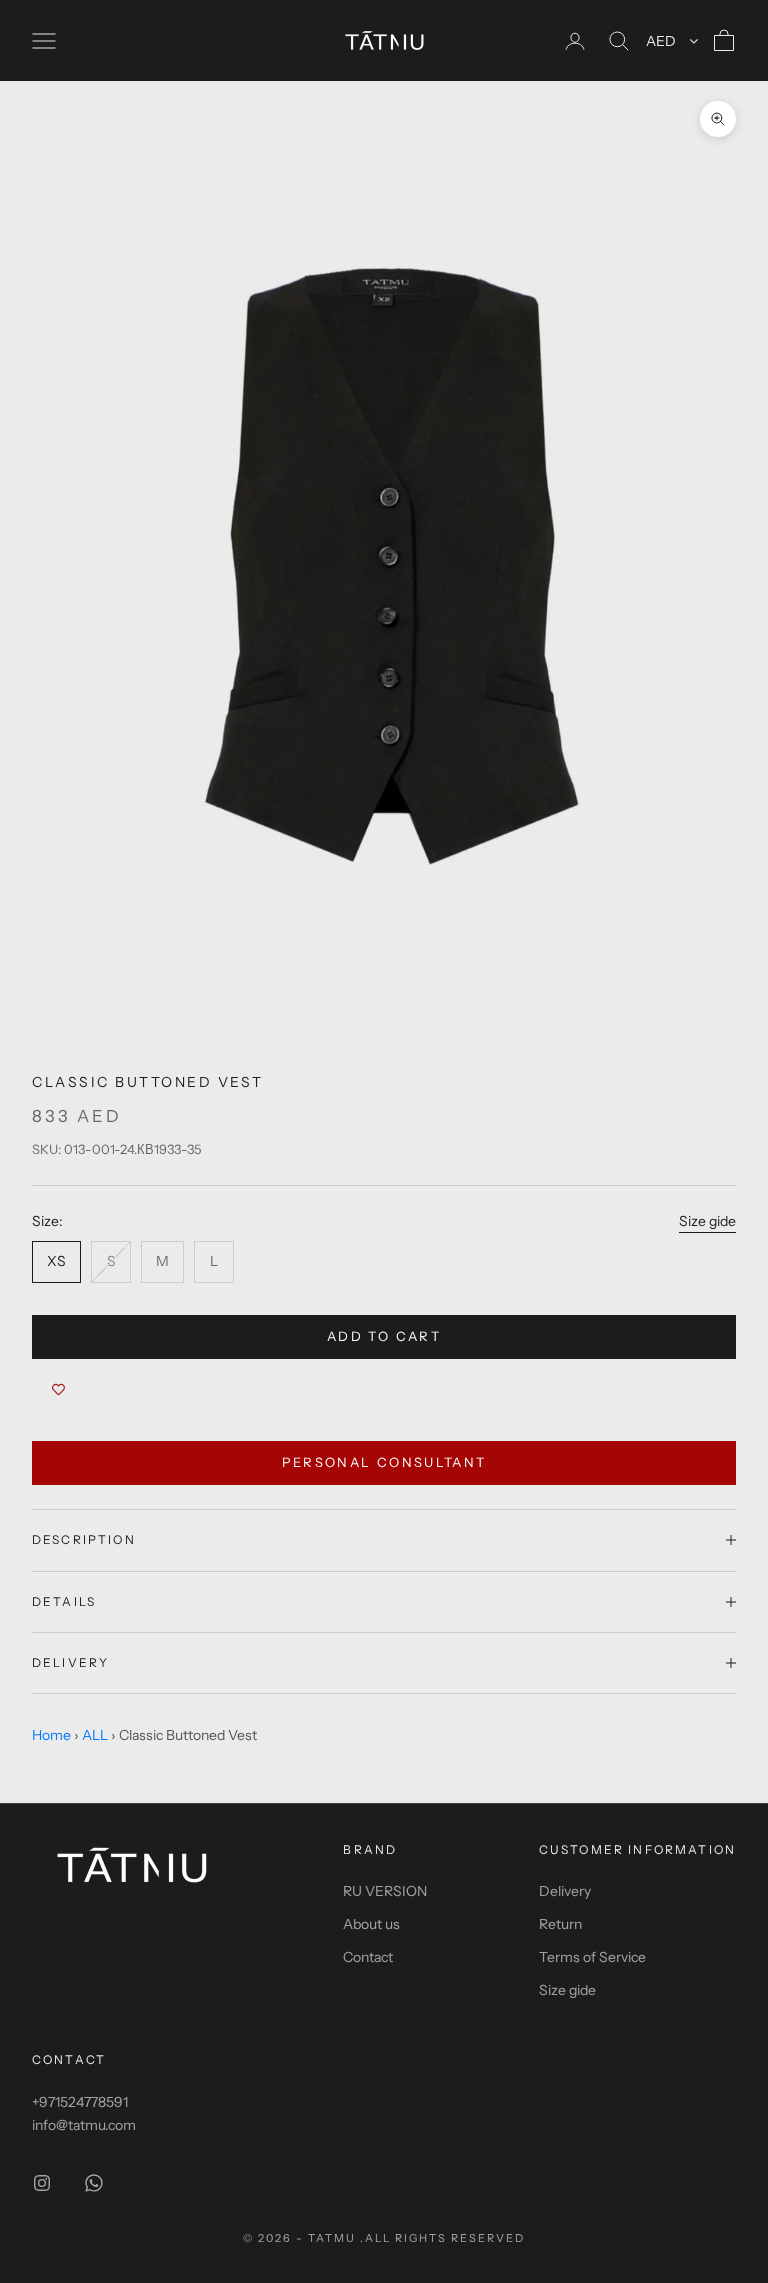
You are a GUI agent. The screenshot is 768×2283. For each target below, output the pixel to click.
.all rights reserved (442, 2238)
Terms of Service (592, 1957)
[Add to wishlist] (58, 1389)
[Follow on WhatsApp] (94, 2183)
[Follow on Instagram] (42, 2183)
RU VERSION (385, 1891)
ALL (95, 1735)
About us (371, 1924)
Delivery (565, 1891)
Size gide (707, 1221)
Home (51, 1735)
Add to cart (384, 1336)
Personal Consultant (384, 1462)
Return (560, 1924)
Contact (368, 1957)
